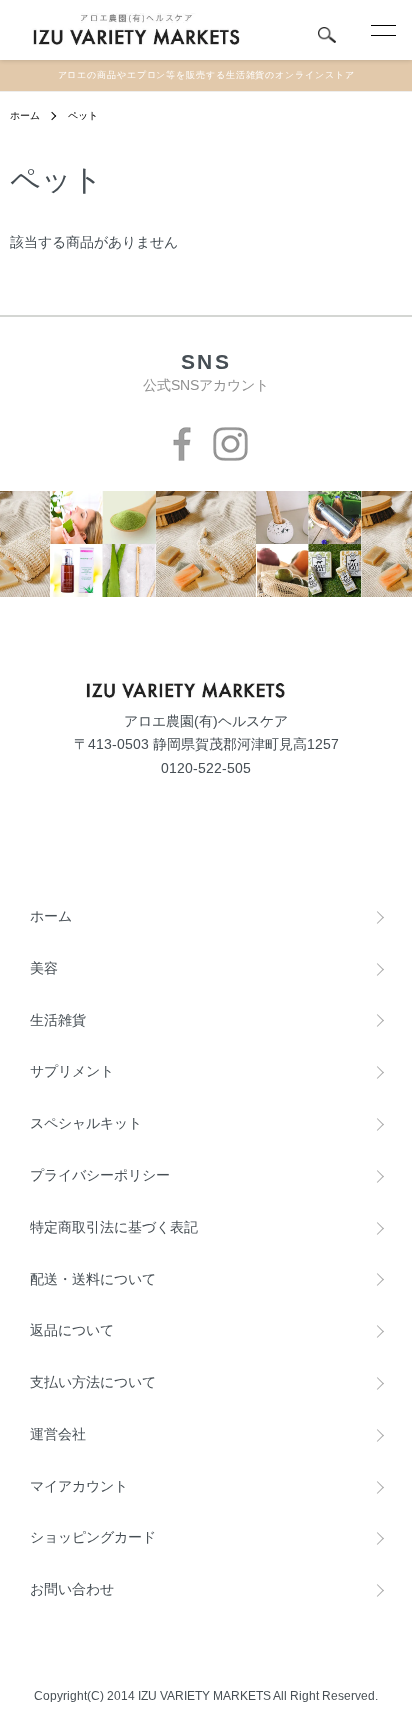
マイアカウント (79, 1486)
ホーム (25, 115)
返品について (72, 1330)
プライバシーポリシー (100, 1175)
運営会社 (58, 1434)
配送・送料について (93, 1279)
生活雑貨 (58, 1020)
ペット (83, 115)
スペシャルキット (86, 1123)
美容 (44, 968)
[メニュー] (382, 30)
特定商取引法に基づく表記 (114, 1227)
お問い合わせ (72, 1589)
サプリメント (72, 1071)
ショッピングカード (93, 1537)
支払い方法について (93, 1382)
